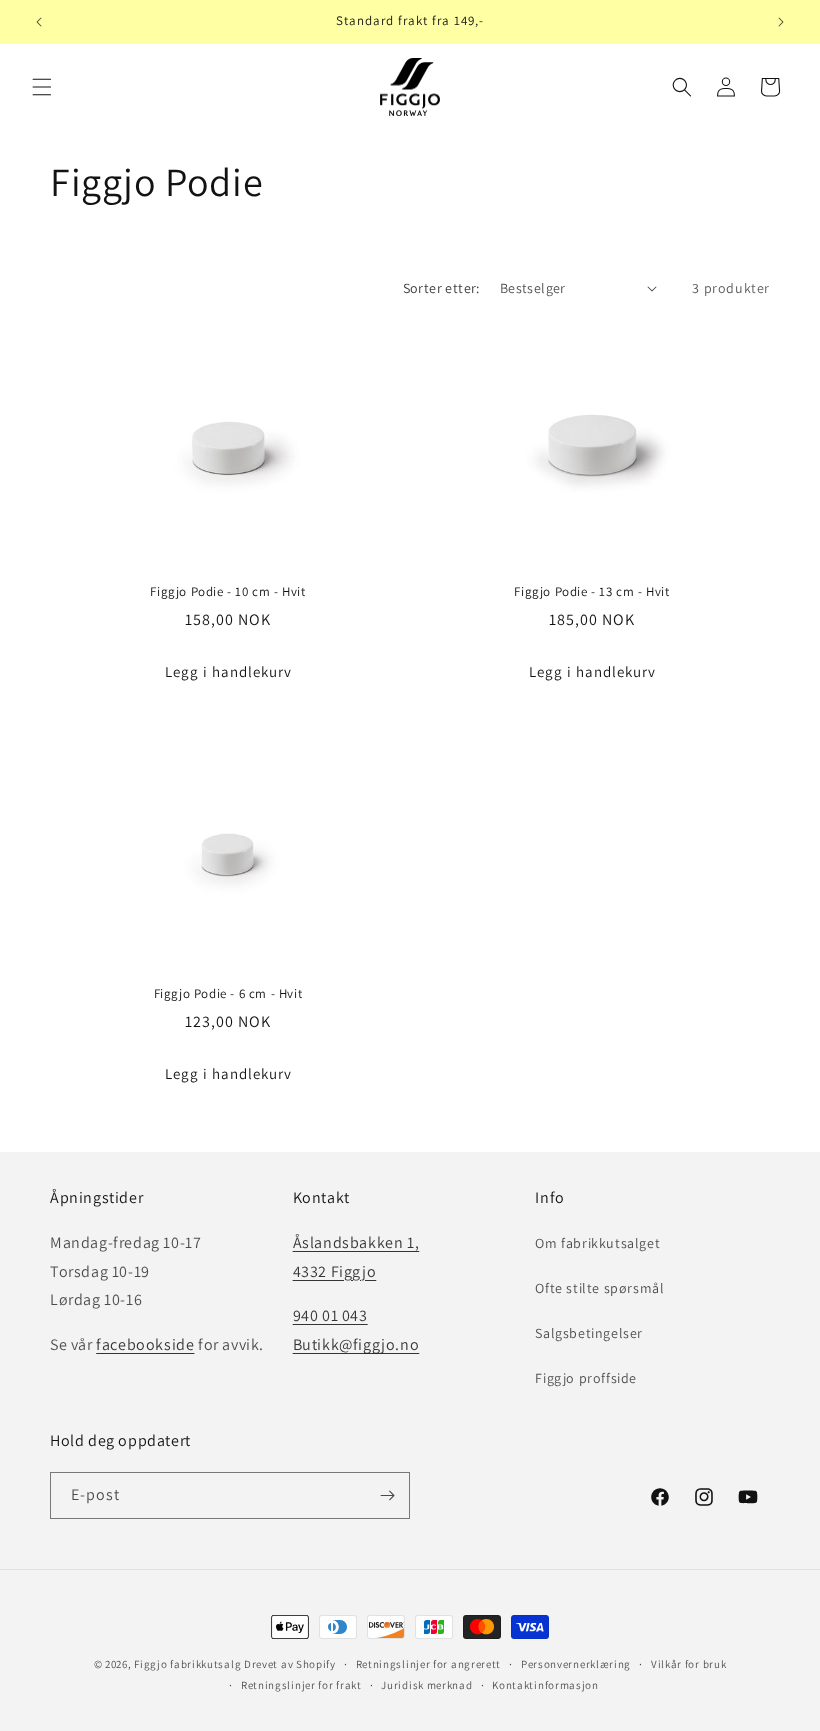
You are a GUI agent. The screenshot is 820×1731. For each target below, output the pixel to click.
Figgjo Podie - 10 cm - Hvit (227, 592)
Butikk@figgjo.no (356, 1344)
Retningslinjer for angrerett (429, 1664)
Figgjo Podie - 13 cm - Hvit (591, 592)
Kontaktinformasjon (545, 1685)
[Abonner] (387, 1495)
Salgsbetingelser (589, 1333)
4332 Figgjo (335, 1271)
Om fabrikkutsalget (597, 1243)
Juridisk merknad (426, 1685)
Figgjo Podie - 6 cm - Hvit (228, 994)
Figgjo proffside (586, 1378)
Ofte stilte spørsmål (599, 1288)
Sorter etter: (441, 288)
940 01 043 (330, 1315)
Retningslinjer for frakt (301, 1685)
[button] (42, 87)
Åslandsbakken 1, (356, 1242)
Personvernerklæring (576, 1664)
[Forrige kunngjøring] (39, 22)
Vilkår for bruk (689, 1664)
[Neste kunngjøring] (781, 22)
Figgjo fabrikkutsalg (187, 1664)
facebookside (145, 1344)
